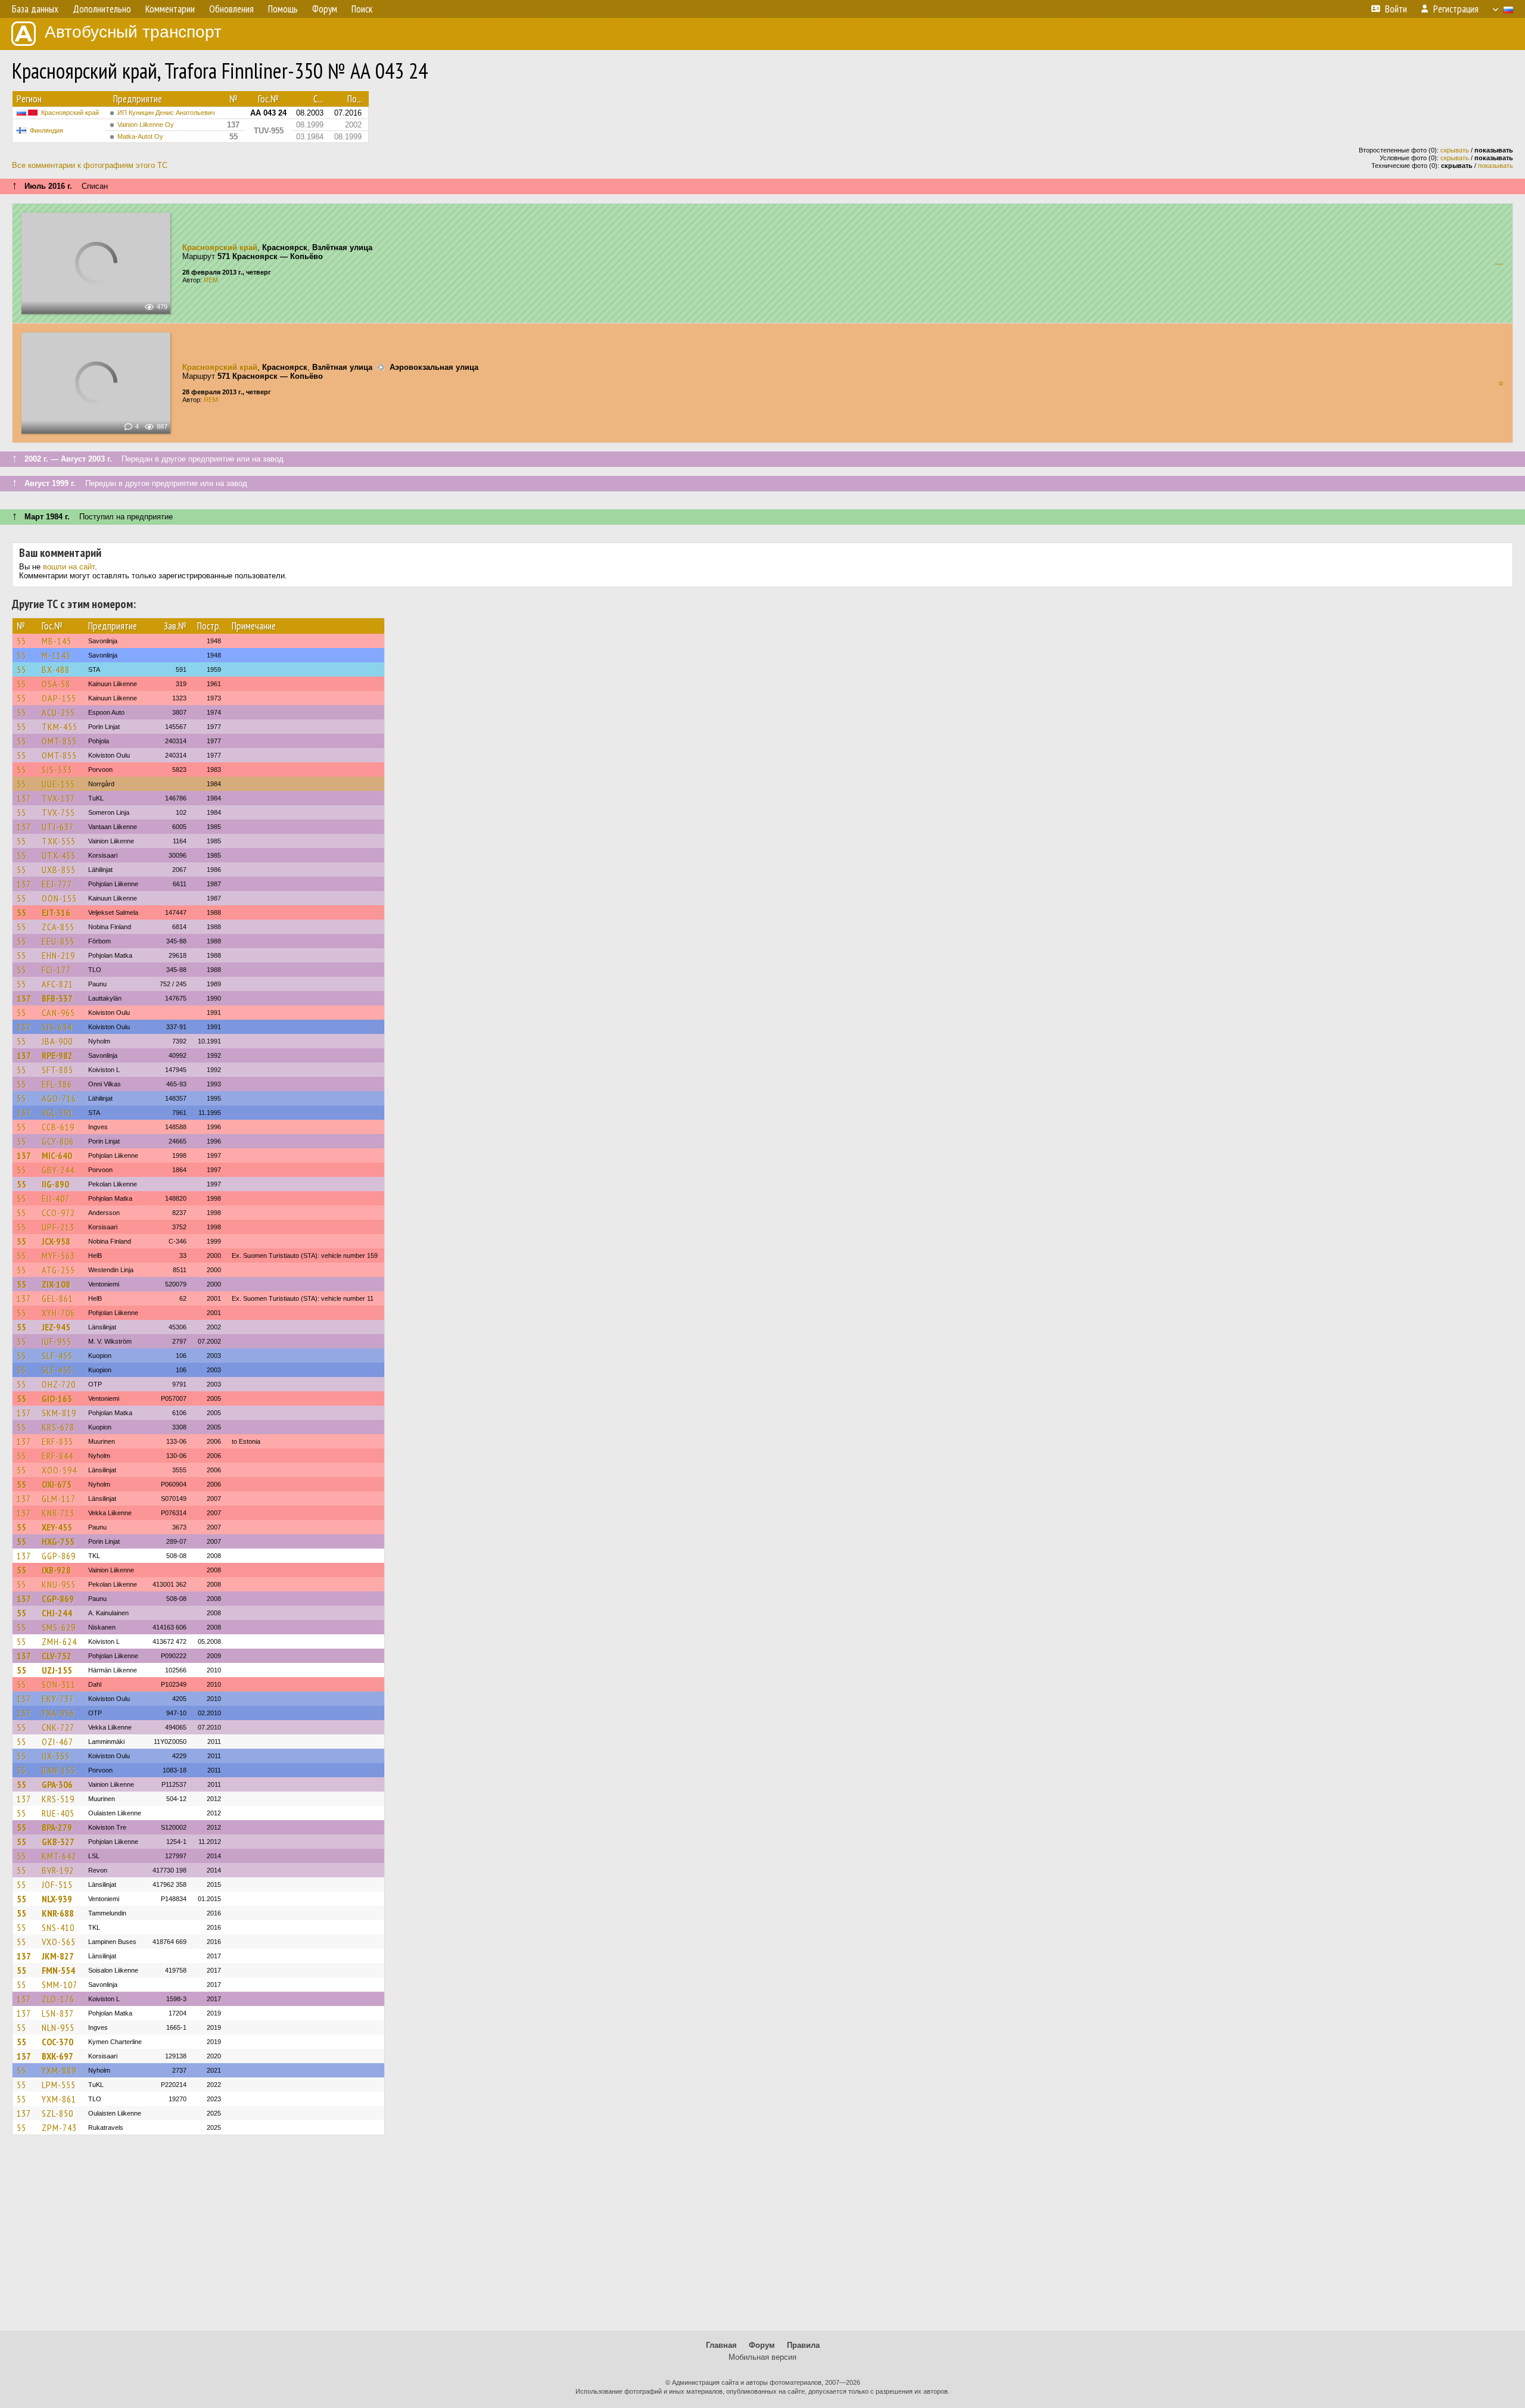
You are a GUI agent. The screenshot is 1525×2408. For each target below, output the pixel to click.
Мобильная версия (762, 2357)
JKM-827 (58, 1956)
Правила (803, 2345)
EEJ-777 (57, 884)
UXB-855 (59, 870)
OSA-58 (56, 684)
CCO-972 (58, 1213)
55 (21, 641)
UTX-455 (59, 855)
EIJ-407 (56, 1198)
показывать (1496, 166)
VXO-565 (59, 1942)
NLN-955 (58, 2027)
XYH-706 (58, 1313)
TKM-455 (60, 727)
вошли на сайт (69, 567)
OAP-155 (59, 698)
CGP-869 (58, 1599)
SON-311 (59, 1684)
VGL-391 (57, 1113)
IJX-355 (56, 1756)
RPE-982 (57, 1055)
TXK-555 (59, 841)
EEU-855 (58, 941)
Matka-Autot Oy (140, 136)
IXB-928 (56, 1570)
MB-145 (57, 641)
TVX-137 (58, 798)
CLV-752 (57, 1656)
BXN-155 (59, 1770)
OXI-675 (57, 1484)
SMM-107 (60, 1985)
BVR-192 (58, 1870)
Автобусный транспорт (133, 32)
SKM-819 (59, 1413)
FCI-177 (56, 970)
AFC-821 (57, 984)
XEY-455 (57, 1527)
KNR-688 (58, 1913)
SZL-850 (57, 2113)
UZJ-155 (57, 1670)
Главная (721, 2345)
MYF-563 (58, 1256)
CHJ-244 (57, 1613)
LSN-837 (58, 2013)
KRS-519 (58, 1799)
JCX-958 (56, 1241)
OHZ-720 (59, 1384)
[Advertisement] (762, 2238)
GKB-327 (58, 1842)
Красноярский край (70, 113)
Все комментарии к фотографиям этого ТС (90, 165)
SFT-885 (57, 1070)
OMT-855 (59, 741)
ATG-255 (58, 1270)
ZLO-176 (58, 1999)
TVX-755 (58, 812)
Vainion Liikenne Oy (146, 124)
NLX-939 (57, 1899)
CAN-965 (58, 1013)
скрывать (1455, 150)
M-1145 (56, 655)
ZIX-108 (56, 1284)
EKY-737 (58, 1699)
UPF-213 (58, 1227)
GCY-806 (58, 1141)
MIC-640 (57, 1155)
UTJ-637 (58, 827)
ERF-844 (57, 1456)
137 (24, 798)
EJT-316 (56, 912)
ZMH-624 (59, 1641)
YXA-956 (58, 1713)
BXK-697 (57, 2056)
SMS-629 (59, 1627)
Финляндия (46, 130)
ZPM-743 (59, 2127)
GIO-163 (57, 1398)
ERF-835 (57, 1441)
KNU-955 (59, 1584)
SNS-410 (58, 1927)
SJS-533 (57, 770)
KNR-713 (58, 1513)
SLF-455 (57, 1356)
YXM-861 (59, 2099)
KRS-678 (58, 1427)
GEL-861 (57, 1298)
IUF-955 (57, 1341)
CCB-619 (58, 1127)
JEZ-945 (56, 1327)
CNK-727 (58, 1727)
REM (211, 280)
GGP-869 (59, 1556)
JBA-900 (57, 1041)
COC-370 (57, 2042)
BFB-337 (57, 998)
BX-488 (56, 669)
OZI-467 (57, 1742)
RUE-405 (58, 1813)
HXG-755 (58, 1541)
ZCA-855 (58, 927)
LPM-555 (59, 2085)
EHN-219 (58, 955)
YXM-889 (59, 2070)
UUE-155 (58, 784)
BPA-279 (57, 1827)
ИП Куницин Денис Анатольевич (166, 113)
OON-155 (59, 898)
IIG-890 (55, 1184)
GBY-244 (58, 1170)
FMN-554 (58, 1970)
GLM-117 (59, 1499)
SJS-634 (57, 1027)
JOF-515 (57, 1884)
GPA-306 (57, 1784)
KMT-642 (59, 1856)
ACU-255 (58, 712)
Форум (762, 2345)
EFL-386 (57, 1084)
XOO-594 (59, 1470)
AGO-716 (59, 1098)
